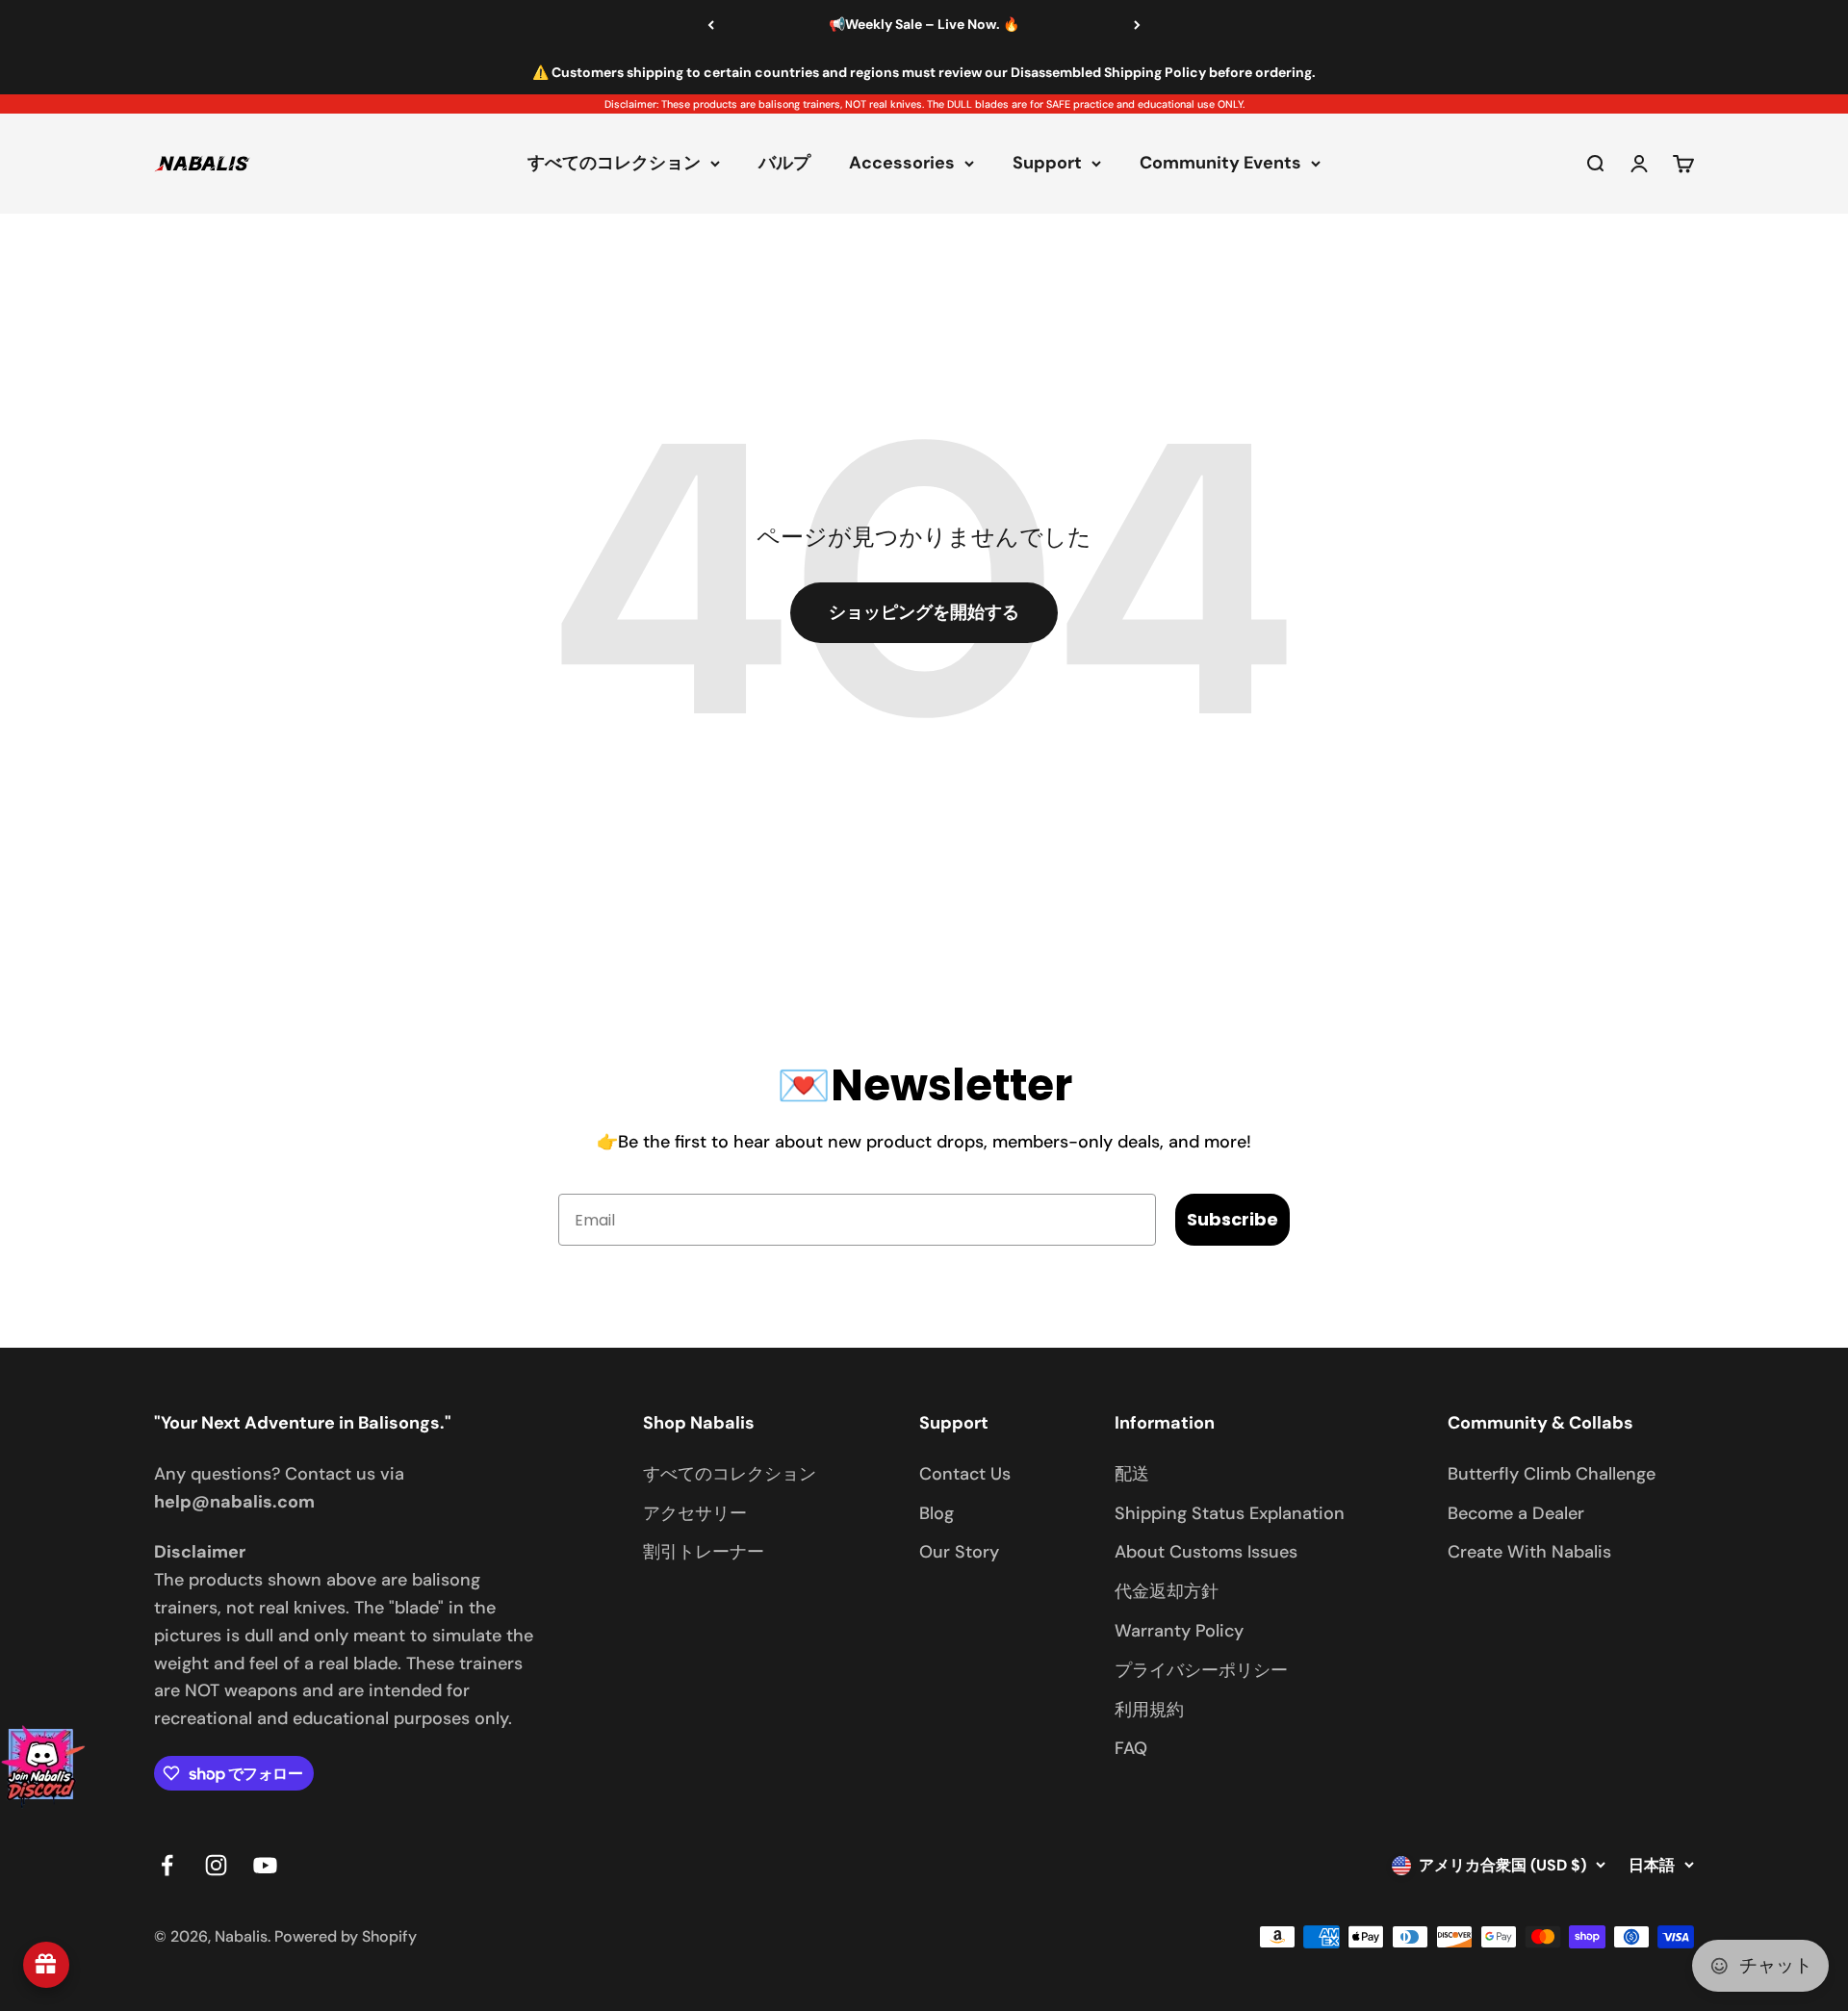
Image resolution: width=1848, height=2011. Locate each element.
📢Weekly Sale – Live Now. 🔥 (924, 24)
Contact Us (965, 1474)
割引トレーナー (704, 1552)
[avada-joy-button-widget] (46, 1965)
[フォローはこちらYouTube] (265, 1865)
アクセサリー (695, 1513)
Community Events (1220, 164)
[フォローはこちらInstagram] (216, 1865)
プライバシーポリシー (1201, 1670)
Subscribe (1232, 1219)
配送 (1132, 1474)
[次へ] (1137, 25)
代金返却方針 (1167, 1591)
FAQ (1131, 1748)
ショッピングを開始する (924, 612)
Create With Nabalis (1529, 1552)
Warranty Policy (1179, 1631)
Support (1047, 164)
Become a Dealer (1516, 1513)
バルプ (784, 164)
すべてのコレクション (614, 164)
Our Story (959, 1552)
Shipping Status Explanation (1230, 1513)
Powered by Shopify (346, 1936)
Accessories (902, 164)
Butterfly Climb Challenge (1552, 1474)
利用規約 (1149, 1710)
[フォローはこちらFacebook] (167, 1865)
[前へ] (711, 25)
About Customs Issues (1206, 1552)
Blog (937, 1513)
